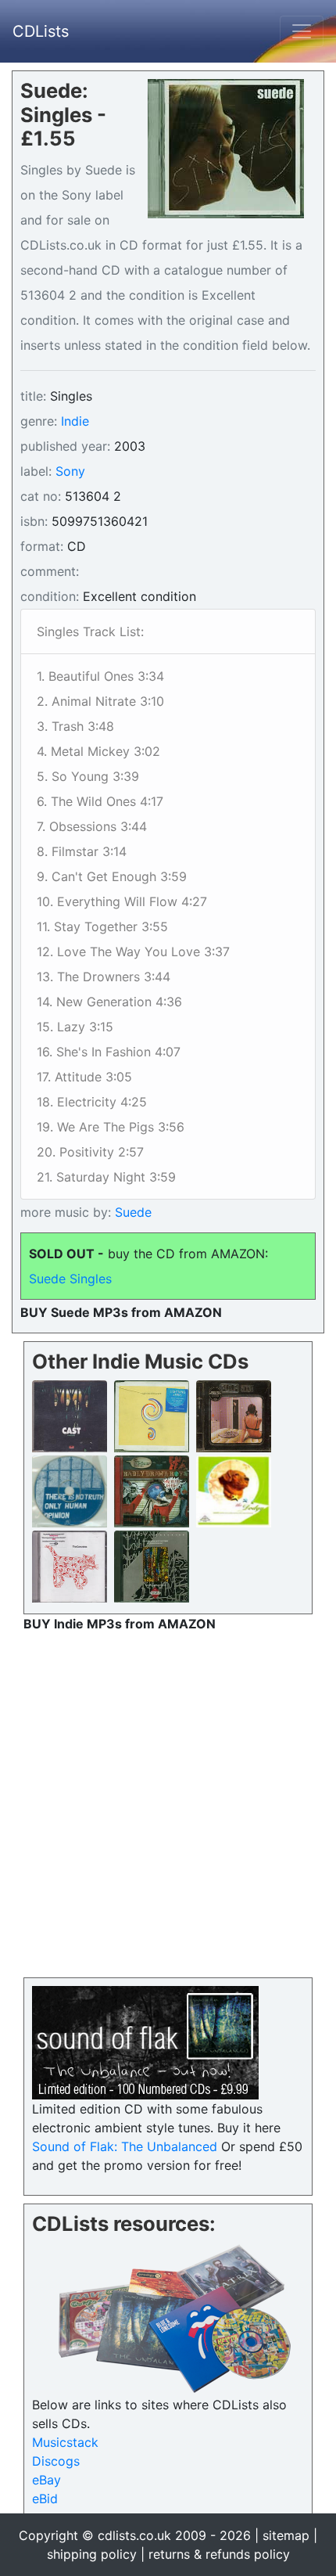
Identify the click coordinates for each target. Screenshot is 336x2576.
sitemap (286, 2535)
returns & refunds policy (219, 2554)
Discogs (56, 2461)
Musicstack (65, 2442)
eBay (46, 2480)
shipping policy (92, 2554)
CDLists (41, 31)
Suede (131, 1212)
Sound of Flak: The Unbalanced (125, 2146)
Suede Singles (70, 1279)
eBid (45, 2499)
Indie (75, 421)
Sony (70, 471)
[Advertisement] (168, 1801)
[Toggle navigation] (302, 31)
